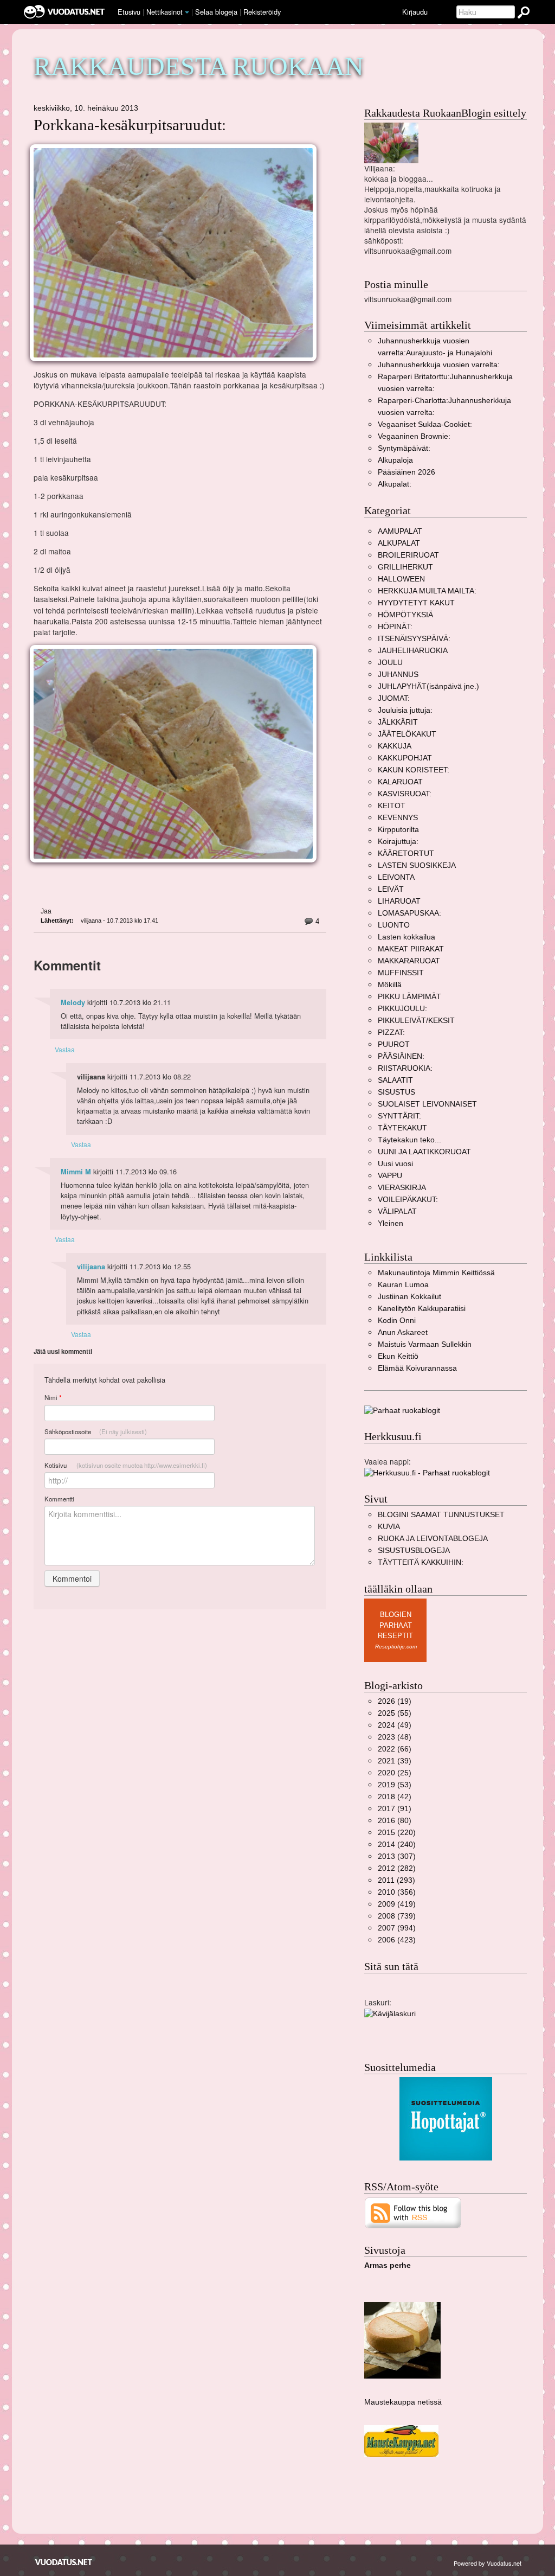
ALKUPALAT (399, 543)
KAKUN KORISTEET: (414, 770)
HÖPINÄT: (395, 627)
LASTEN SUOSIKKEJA (417, 865)
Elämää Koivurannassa (417, 1368)
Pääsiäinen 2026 (406, 472)
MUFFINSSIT (401, 973)
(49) (395, 1725)
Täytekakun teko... (409, 1140)
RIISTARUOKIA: (405, 1068)
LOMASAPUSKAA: (409, 913)
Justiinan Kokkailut (409, 1297)
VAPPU (390, 1176)
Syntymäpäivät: (404, 448)
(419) (397, 1904)
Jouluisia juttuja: (405, 710)
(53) (395, 1785)
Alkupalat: (395, 484)
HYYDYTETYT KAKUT (416, 603)
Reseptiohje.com (396, 1647)
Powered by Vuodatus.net (488, 2563)
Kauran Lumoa (403, 1285)
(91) (395, 1809)
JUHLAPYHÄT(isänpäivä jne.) (428, 686)
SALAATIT (395, 1080)
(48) (395, 1737)
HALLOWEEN (401, 579)
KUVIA (389, 1527)
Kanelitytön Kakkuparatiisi (422, 1309)
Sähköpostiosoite (96, 1431)
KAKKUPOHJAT (405, 758)
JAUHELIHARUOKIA (413, 651)
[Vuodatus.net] (64, 2562)
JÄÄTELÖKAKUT (407, 734)
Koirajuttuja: (398, 842)
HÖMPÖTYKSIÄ (405, 615)
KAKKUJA (395, 746)
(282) (397, 1868)
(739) (397, 1916)
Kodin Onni (397, 1321)
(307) (397, 1856)
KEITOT (392, 806)
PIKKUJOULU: (402, 1009)
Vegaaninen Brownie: (414, 436)
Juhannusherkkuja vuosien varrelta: (439, 365)
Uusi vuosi (395, 1164)
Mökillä (390, 985)
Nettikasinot (164, 12)
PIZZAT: (391, 1033)
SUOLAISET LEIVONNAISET (427, 1104)
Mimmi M (76, 1172)
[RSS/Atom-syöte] (413, 2212)
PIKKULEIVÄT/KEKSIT (416, 1021)
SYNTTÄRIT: (399, 1116)
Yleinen (391, 1223)
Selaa (216, 12)
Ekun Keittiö (398, 1356)
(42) (395, 1797)
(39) (395, 1761)
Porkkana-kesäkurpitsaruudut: (130, 125)
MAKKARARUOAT (409, 961)
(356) (397, 1892)
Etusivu (129, 12)
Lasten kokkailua (406, 937)
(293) (396, 1880)
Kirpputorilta (398, 830)
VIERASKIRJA (402, 1188)
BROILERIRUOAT (408, 555)
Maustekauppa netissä (403, 2402)
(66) (395, 1749)
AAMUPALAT (400, 531)
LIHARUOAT (399, 901)
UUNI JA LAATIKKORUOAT (424, 1152)
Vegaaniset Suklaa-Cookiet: (425, 424)
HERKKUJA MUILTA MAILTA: (427, 591)
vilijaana (91, 1267)
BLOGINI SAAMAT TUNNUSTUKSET (441, 1515)
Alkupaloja (395, 460)
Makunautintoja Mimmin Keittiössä (436, 1273)
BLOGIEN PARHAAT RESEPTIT (395, 1625)
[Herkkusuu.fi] (427, 1472)
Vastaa (65, 1049)
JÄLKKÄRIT (398, 722)
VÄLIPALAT (397, 1212)
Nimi (53, 1398)
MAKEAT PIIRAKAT (411, 949)
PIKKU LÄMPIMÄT (409, 997)
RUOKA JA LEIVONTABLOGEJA (433, 1539)
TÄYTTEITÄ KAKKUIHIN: (421, 1562)
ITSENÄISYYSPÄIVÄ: (414, 639)
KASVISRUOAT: (405, 794)
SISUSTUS (396, 1092)
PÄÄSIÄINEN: (401, 1056)
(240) (397, 1845)
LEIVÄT (391, 889)
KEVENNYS (398, 818)
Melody (73, 1002)
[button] (187, 12)
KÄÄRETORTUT (406, 854)
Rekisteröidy (262, 12)
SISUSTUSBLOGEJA (414, 1551)
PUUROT (394, 1044)
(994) (397, 1928)
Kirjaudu (415, 12)
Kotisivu (126, 1465)
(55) (395, 1713)
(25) (395, 1773)
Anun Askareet (403, 1332)
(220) (397, 1833)
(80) (395, 1821)
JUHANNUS (398, 675)
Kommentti (59, 1499)
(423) (397, 1940)
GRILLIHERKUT (405, 567)
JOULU (390, 663)
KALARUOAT (400, 782)
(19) (395, 1701)
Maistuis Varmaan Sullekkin (425, 1344)
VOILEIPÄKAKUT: (408, 1200)
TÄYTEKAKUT (402, 1128)
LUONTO (394, 925)
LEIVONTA (396, 877)
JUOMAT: (394, 698)
